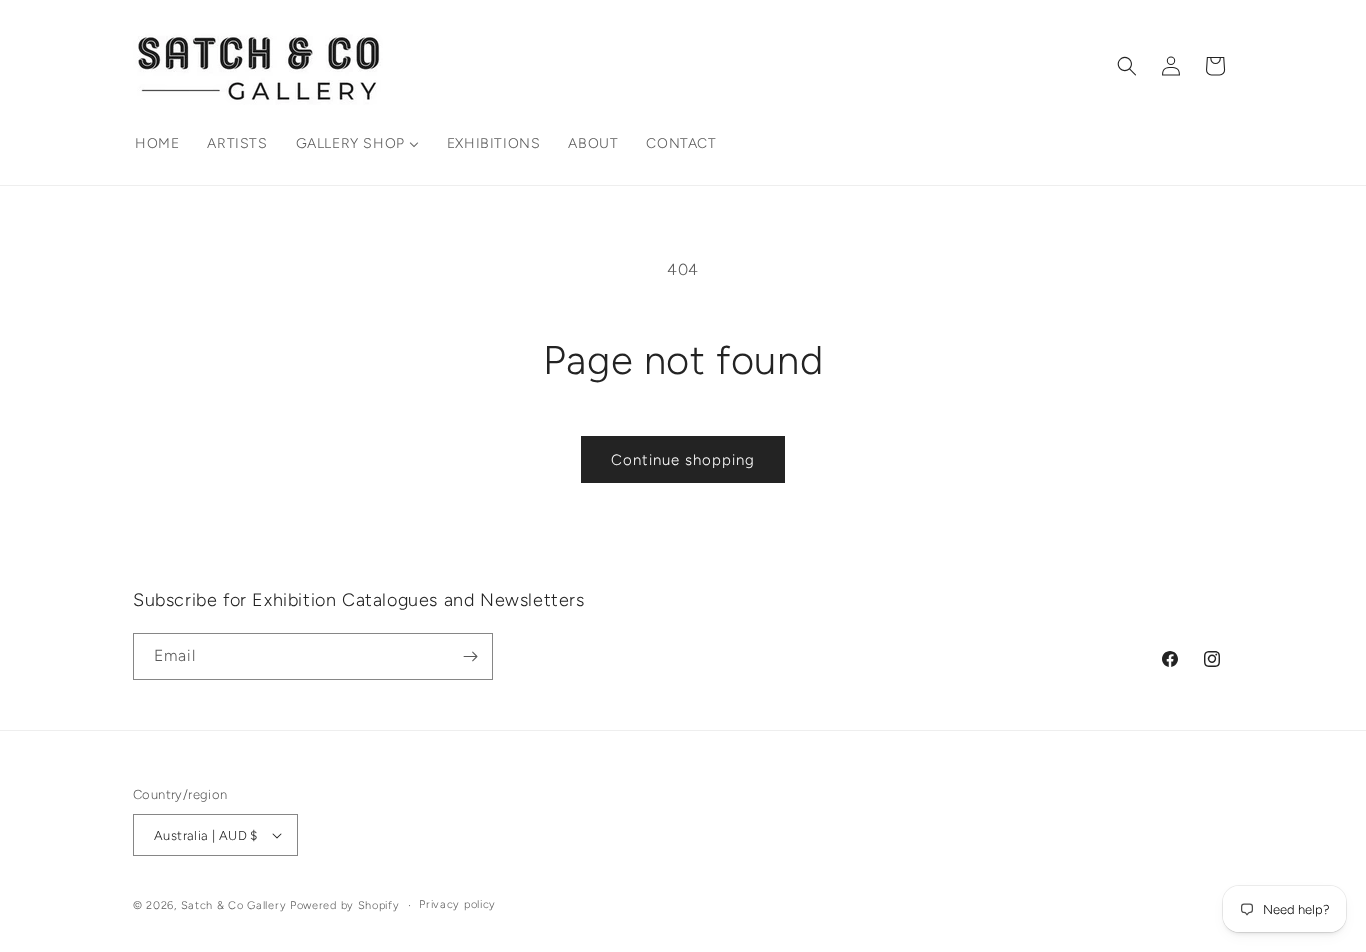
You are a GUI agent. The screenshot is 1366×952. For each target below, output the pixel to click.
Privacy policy (457, 904)
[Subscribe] (470, 656)
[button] (1127, 66)
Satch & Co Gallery (234, 905)
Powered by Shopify (345, 905)
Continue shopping (683, 460)
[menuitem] (157, 144)
